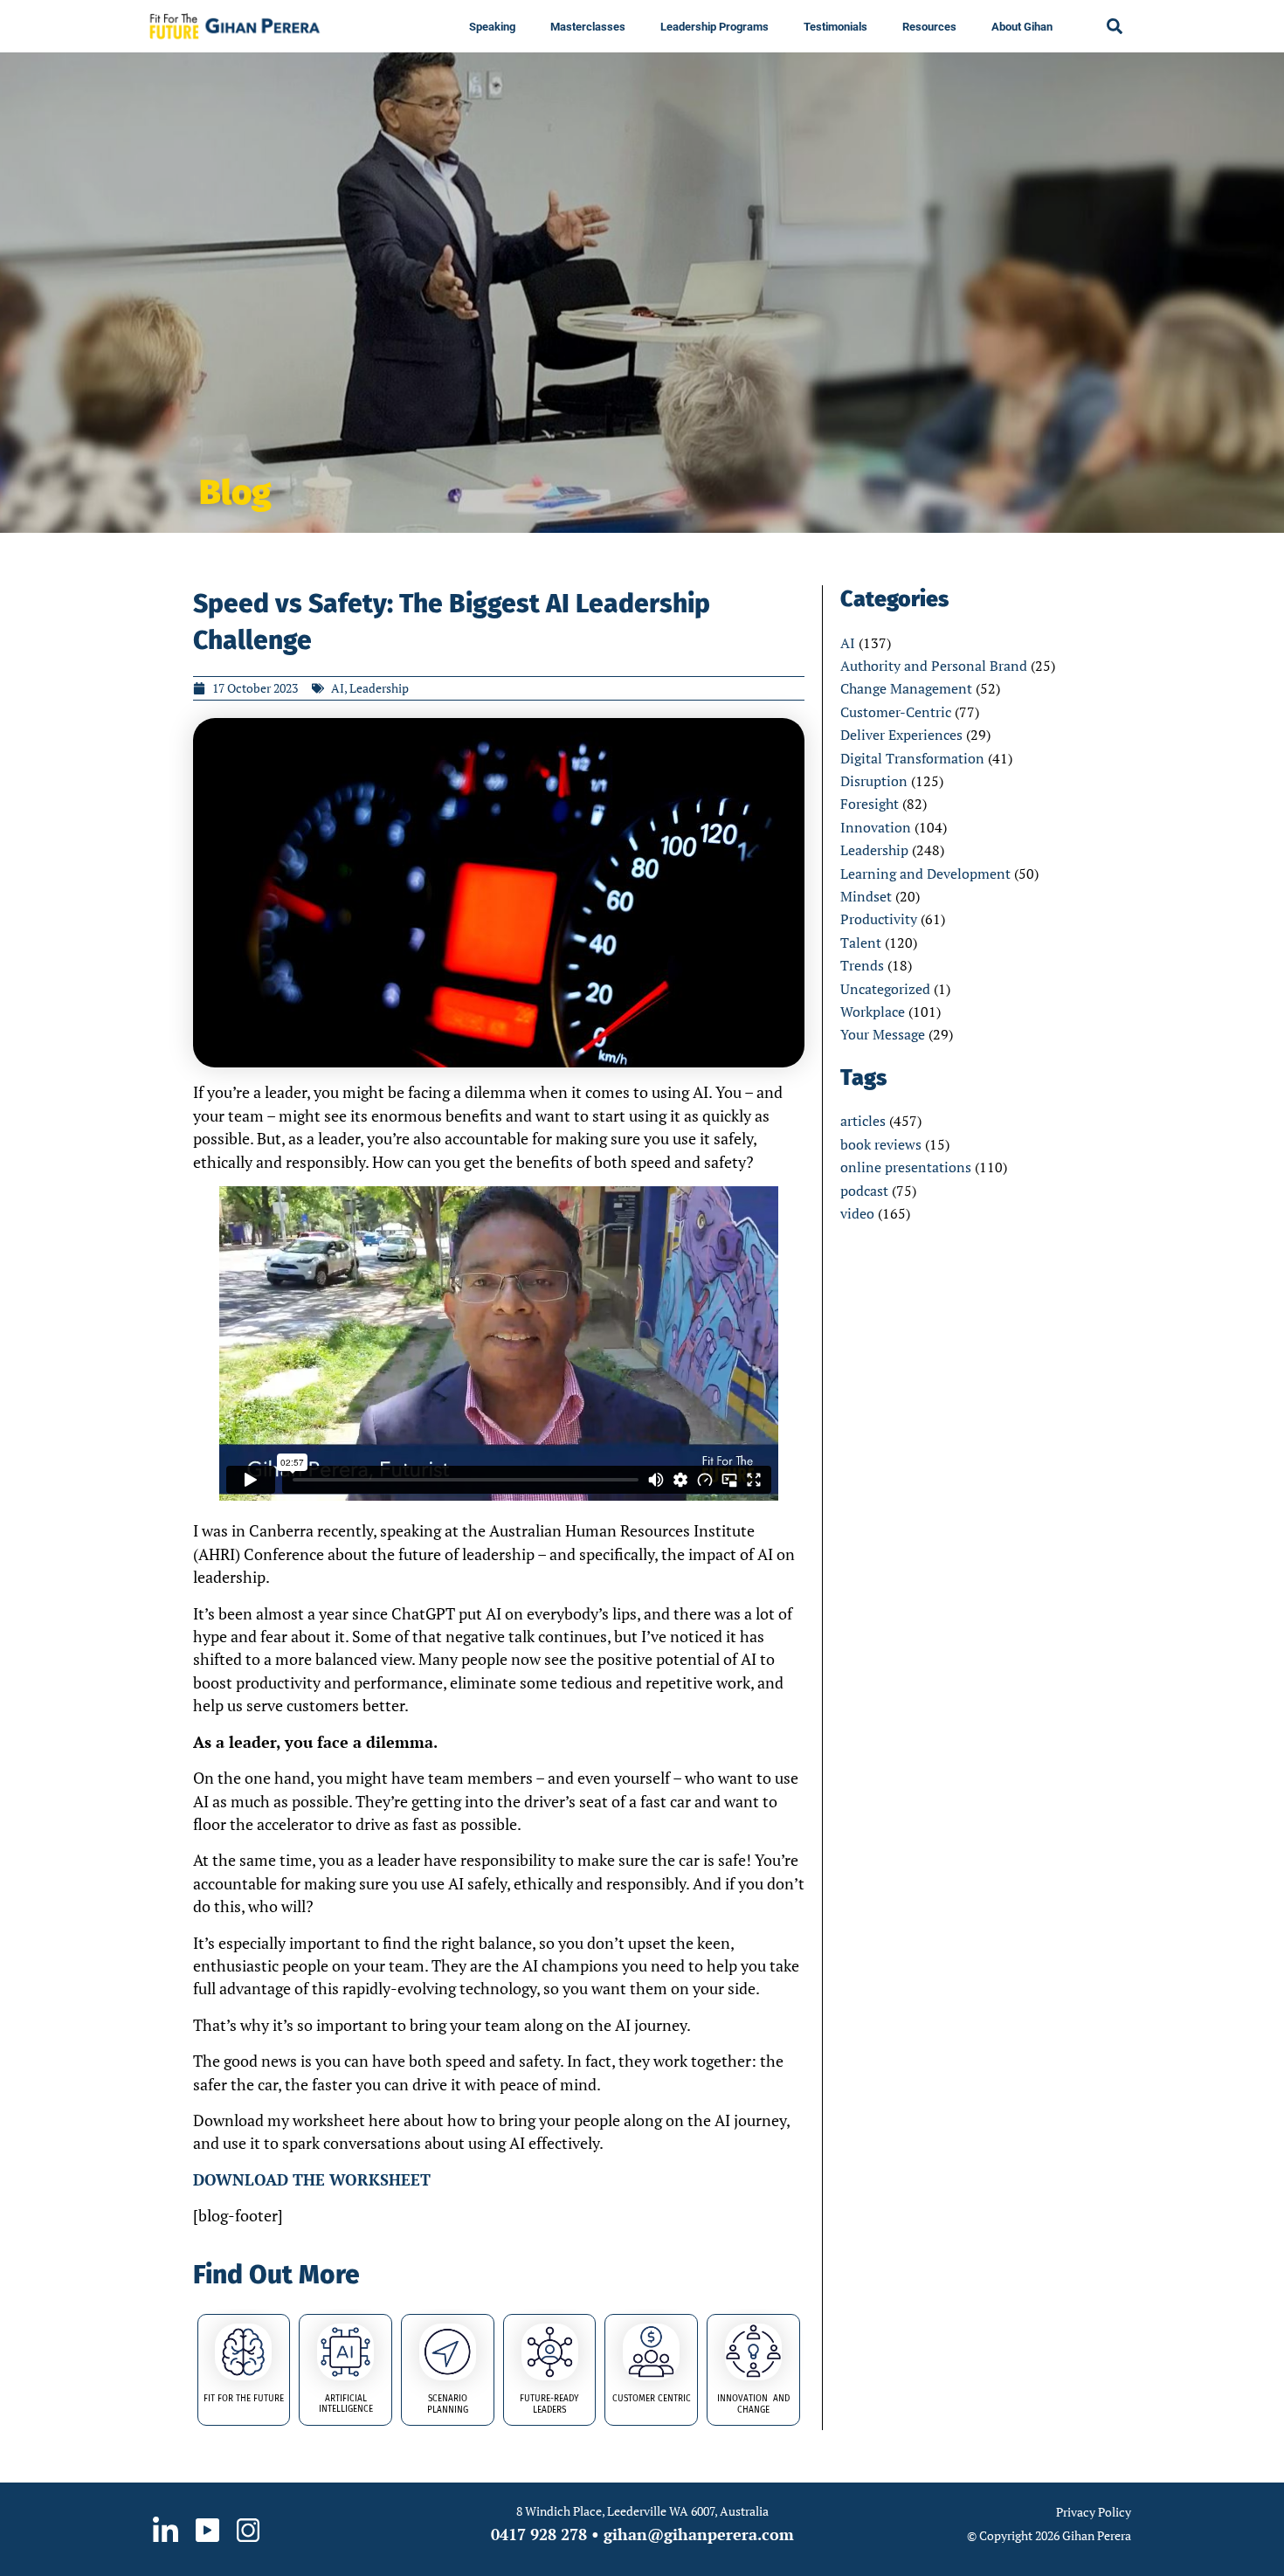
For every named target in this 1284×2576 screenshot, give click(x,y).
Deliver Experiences (901, 735)
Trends (862, 965)
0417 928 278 (539, 2534)
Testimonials (835, 27)
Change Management (906, 688)
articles (863, 1121)
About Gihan (1022, 27)
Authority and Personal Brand (934, 666)
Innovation (876, 827)
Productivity (879, 919)
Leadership (874, 850)
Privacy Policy (1094, 2512)
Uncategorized (885, 989)
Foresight (870, 804)
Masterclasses (588, 27)
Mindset (866, 896)
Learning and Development (925, 874)
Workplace (873, 1012)
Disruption (874, 781)
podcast (864, 1191)
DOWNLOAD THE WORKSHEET (312, 2179)
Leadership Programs (714, 27)
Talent (861, 943)
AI (848, 643)
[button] (1115, 26)
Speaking (492, 27)
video (857, 1213)
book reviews (881, 1144)
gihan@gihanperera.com (699, 2534)
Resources (929, 27)
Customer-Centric (896, 712)
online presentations (906, 1167)
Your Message (883, 1034)
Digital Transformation (912, 758)
